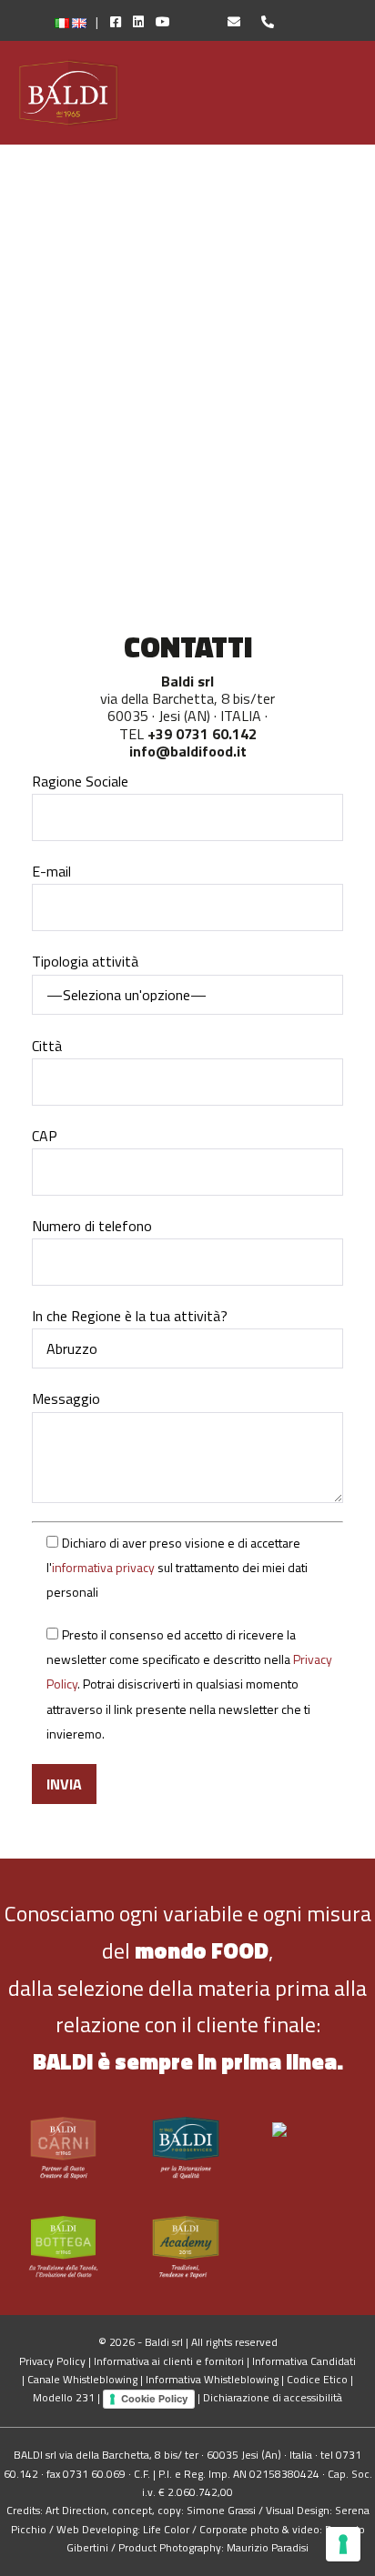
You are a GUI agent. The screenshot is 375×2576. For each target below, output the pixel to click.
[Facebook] (111, 21)
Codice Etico (317, 2379)
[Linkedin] (134, 21)
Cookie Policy (154, 2399)
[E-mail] (226, 21)
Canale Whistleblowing (82, 2379)
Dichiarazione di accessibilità (273, 2397)
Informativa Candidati (304, 2361)
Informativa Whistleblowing (212, 2379)
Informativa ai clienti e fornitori (169, 2361)
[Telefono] (258, 21)
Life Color (166, 2529)
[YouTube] (177, 21)
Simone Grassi (221, 2510)
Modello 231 (64, 2397)
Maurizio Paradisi (268, 2547)
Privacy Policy (52, 2361)
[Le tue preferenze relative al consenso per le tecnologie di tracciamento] (343, 2544)
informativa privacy (103, 1567)
